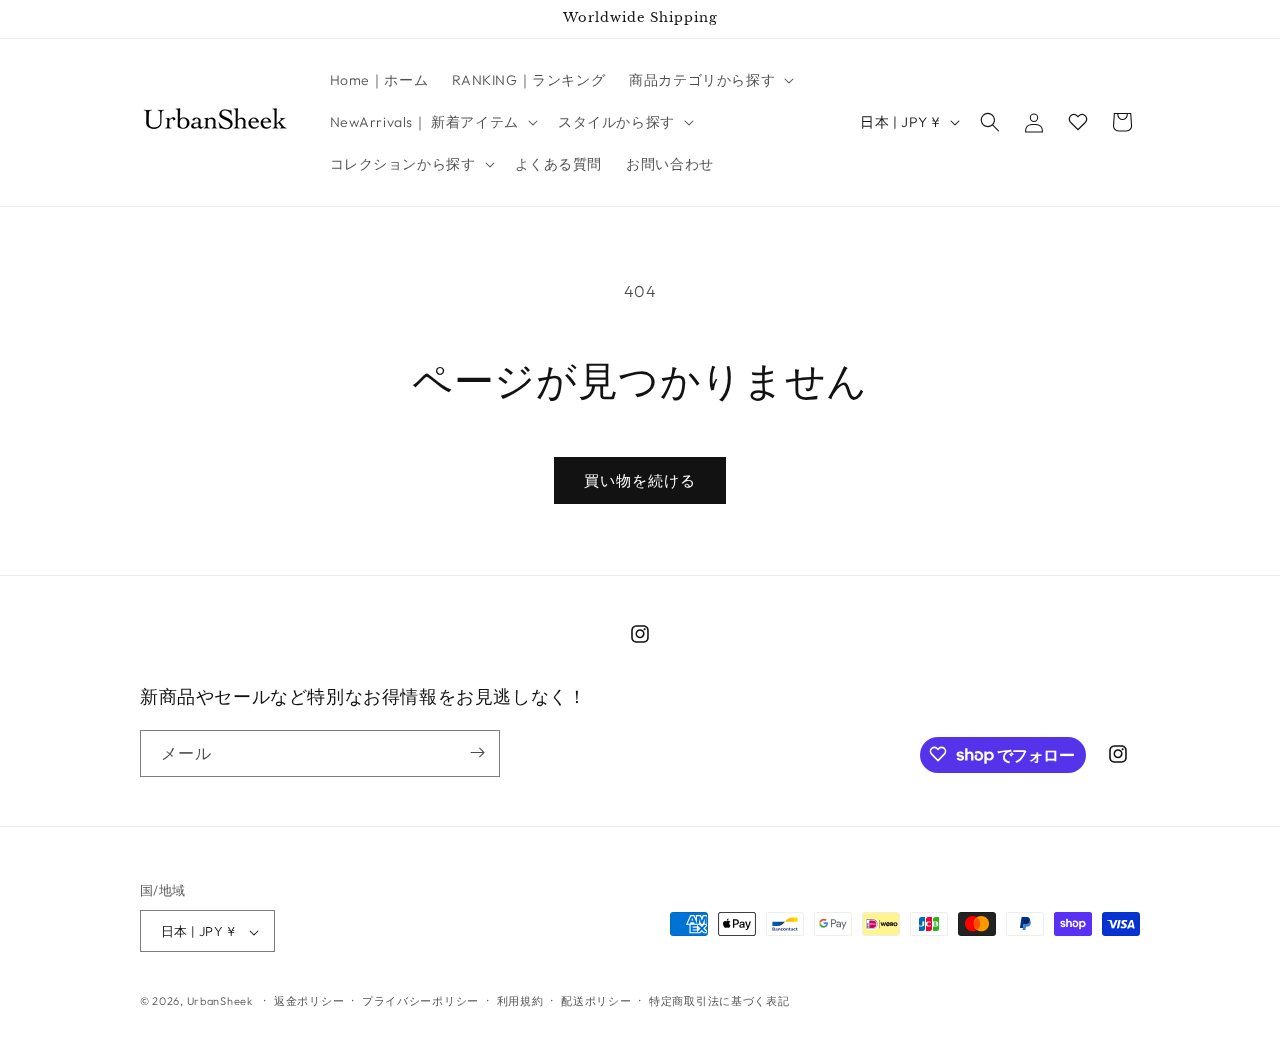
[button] (709, 80)
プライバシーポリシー (420, 1001)
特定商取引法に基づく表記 (719, 1001)
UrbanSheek (220, 1002)
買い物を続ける (640, 480)
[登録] (477, 752)
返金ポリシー (309, 1001)
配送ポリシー (596, 1001)
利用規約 (520, 1001)
